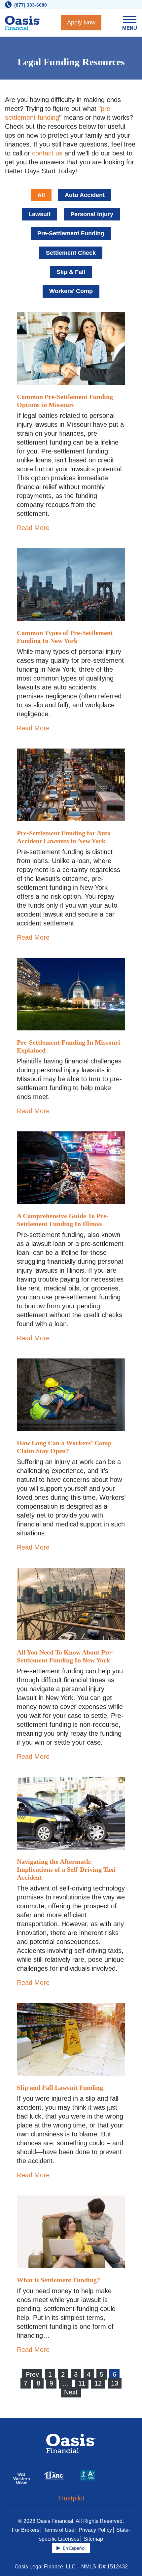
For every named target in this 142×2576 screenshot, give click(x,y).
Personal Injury (92, 214)
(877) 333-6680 (31, 5)
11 (82, 2383)
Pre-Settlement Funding (71, 233)
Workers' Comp (71, 291)
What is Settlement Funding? (58, 2280)
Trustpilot (71, 2498)
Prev (32, 2374)
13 (115, 2383)
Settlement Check (71, 253)
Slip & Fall (71, 272)
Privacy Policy (95, 2530)
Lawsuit (39, 214)
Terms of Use (59, 2530)
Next (71, 2392)
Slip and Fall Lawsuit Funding (60, 2088)
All (41, 195)
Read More (33, 528)
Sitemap (93, 2539)
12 (98, 2383)
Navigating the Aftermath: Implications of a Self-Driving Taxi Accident (66, 1869)
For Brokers (26, 2530)
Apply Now (81, 22)
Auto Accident (85, 195)
